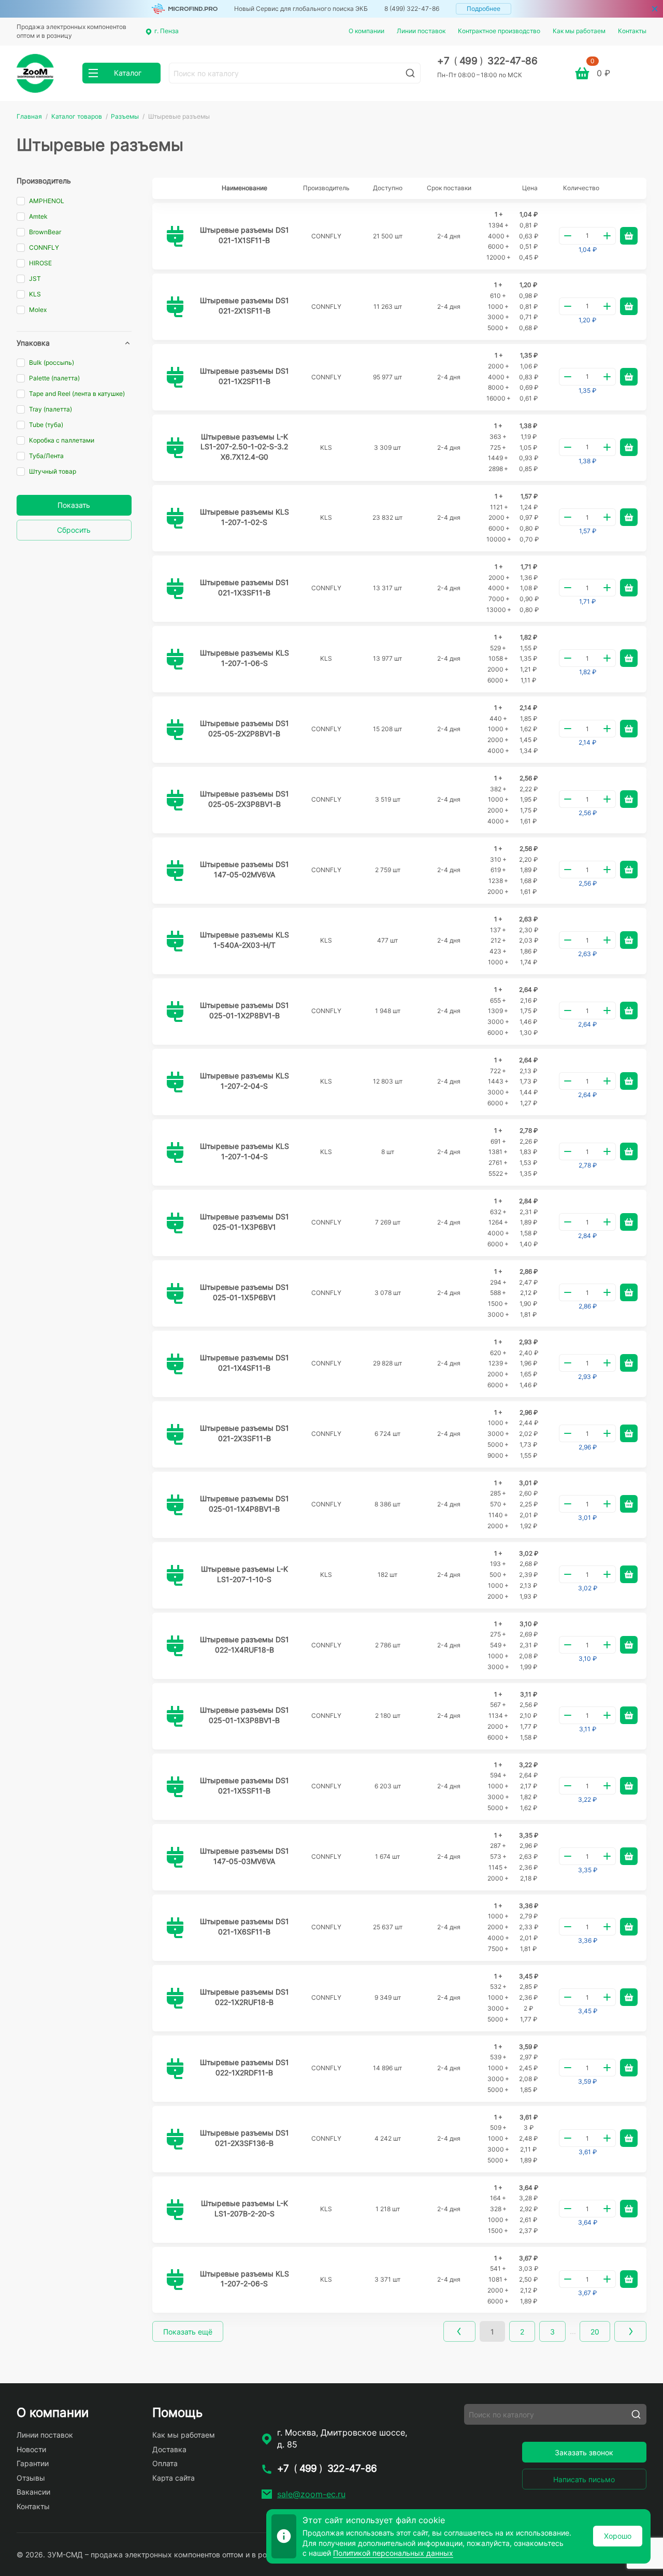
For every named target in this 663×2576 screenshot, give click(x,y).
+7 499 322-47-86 (487, 61)
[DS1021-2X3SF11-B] (175, 1434)
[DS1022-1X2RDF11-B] (175, 2069)
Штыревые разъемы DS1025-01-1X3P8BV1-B (244, 1715)
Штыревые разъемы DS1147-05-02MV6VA (244, 869)
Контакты (632, 31)
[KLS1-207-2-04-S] (175, 1082)
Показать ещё (188, 2332)
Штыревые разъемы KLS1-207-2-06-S (244, 2279)
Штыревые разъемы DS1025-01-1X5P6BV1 (244, 1292)
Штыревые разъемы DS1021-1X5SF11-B (244, 1785)
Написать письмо (584, 2479)
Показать (74, 505)
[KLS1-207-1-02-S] (175, 518)
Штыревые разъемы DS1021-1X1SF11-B (244, 235)
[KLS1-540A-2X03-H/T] (175, 941)
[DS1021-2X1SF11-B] (175, 307)
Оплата (165, 2463)
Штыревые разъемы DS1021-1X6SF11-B (244, 1926)
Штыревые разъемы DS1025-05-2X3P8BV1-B (244, 799)
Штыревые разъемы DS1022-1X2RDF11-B (244, 2067)
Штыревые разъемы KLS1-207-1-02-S (244, 517)
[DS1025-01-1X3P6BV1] (175, 1223)
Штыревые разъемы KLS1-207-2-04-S (244, 1081)
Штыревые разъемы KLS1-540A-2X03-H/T (244, 940)
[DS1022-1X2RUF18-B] (175, 1998)
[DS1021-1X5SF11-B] (175, 1787)
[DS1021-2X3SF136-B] (175, 2139)
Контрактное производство (499, 31)
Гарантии (33, 2463)
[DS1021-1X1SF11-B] (175, 236)
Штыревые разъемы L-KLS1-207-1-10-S (244, 1574)
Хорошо (618, 2536)
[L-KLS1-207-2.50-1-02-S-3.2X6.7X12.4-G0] (175, 448)
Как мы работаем (579, 31)
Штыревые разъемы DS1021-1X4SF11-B (244, 1363)
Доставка (169, 2449)
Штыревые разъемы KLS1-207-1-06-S (244, 658)
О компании (366, 31)
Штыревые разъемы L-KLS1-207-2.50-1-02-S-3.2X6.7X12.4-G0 (244, 447)
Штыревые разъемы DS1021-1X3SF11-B (244, 587)
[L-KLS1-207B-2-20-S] (175, 2210)
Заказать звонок (584, 2452)
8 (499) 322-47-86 (412, 9)
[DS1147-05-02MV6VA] (175, 871)
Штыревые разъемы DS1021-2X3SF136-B (244, 2138)
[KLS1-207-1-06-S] (175, 659)
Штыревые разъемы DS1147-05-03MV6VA (244, 1856)
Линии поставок (421, 31)
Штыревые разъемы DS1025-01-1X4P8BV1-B (244, 1504)
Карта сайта (174, 2478)
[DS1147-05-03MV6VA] (175, 1857)
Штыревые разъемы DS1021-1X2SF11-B (244, 376)
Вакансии (33, 2492)
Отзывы (31, 2478)
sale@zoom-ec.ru (311, 2494)
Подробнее (484, 9)
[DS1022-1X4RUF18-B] (175, 1646)
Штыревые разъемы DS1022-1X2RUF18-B (244, 1997)
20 (595, 2332)
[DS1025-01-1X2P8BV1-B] (175, 1012)
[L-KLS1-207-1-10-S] (175, 1575)
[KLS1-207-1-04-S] (175, 1152)
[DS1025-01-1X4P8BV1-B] (175, 1505)
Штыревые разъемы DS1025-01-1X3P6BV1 (244, 1222)
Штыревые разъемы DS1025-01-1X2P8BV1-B (244, 1010)
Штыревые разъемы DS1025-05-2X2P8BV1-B (244, 728)
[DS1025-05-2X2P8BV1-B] (175, 730)
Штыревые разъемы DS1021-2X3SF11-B (244, 1433)
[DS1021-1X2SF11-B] (175, 377)
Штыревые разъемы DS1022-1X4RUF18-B (244, 1645)
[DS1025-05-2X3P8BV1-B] (175, 800)
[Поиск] (410, 73)
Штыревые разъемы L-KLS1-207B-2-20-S (244, 2208)
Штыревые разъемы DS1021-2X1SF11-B (244, 305)
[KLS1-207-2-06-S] (175, 2280)
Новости (31, 2449)
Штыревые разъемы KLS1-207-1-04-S (244, 1151)
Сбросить (74, 530)
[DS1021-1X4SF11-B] (175, 1364)
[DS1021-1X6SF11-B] (175, 1928)
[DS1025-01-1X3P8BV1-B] (175, 1716)
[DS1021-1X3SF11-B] (175, 589)
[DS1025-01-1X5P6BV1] (175, 1293)
